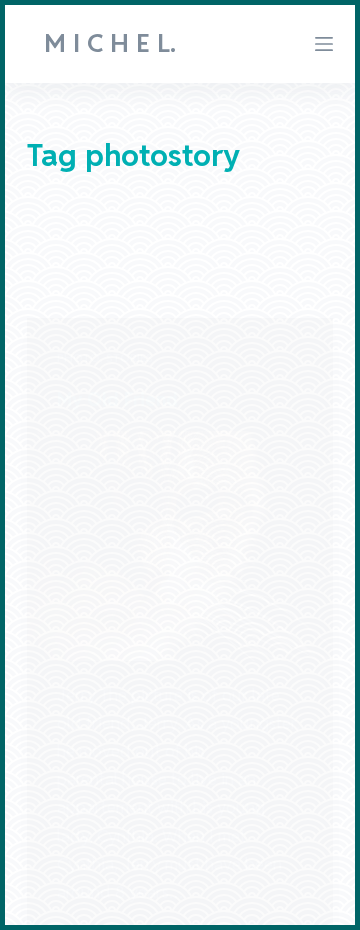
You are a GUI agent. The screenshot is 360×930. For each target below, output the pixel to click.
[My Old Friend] (180, 546)
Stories (129, 357)
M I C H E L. (110, 43)
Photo (78, 357)
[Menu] (324, 44)
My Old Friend (117, 399)
